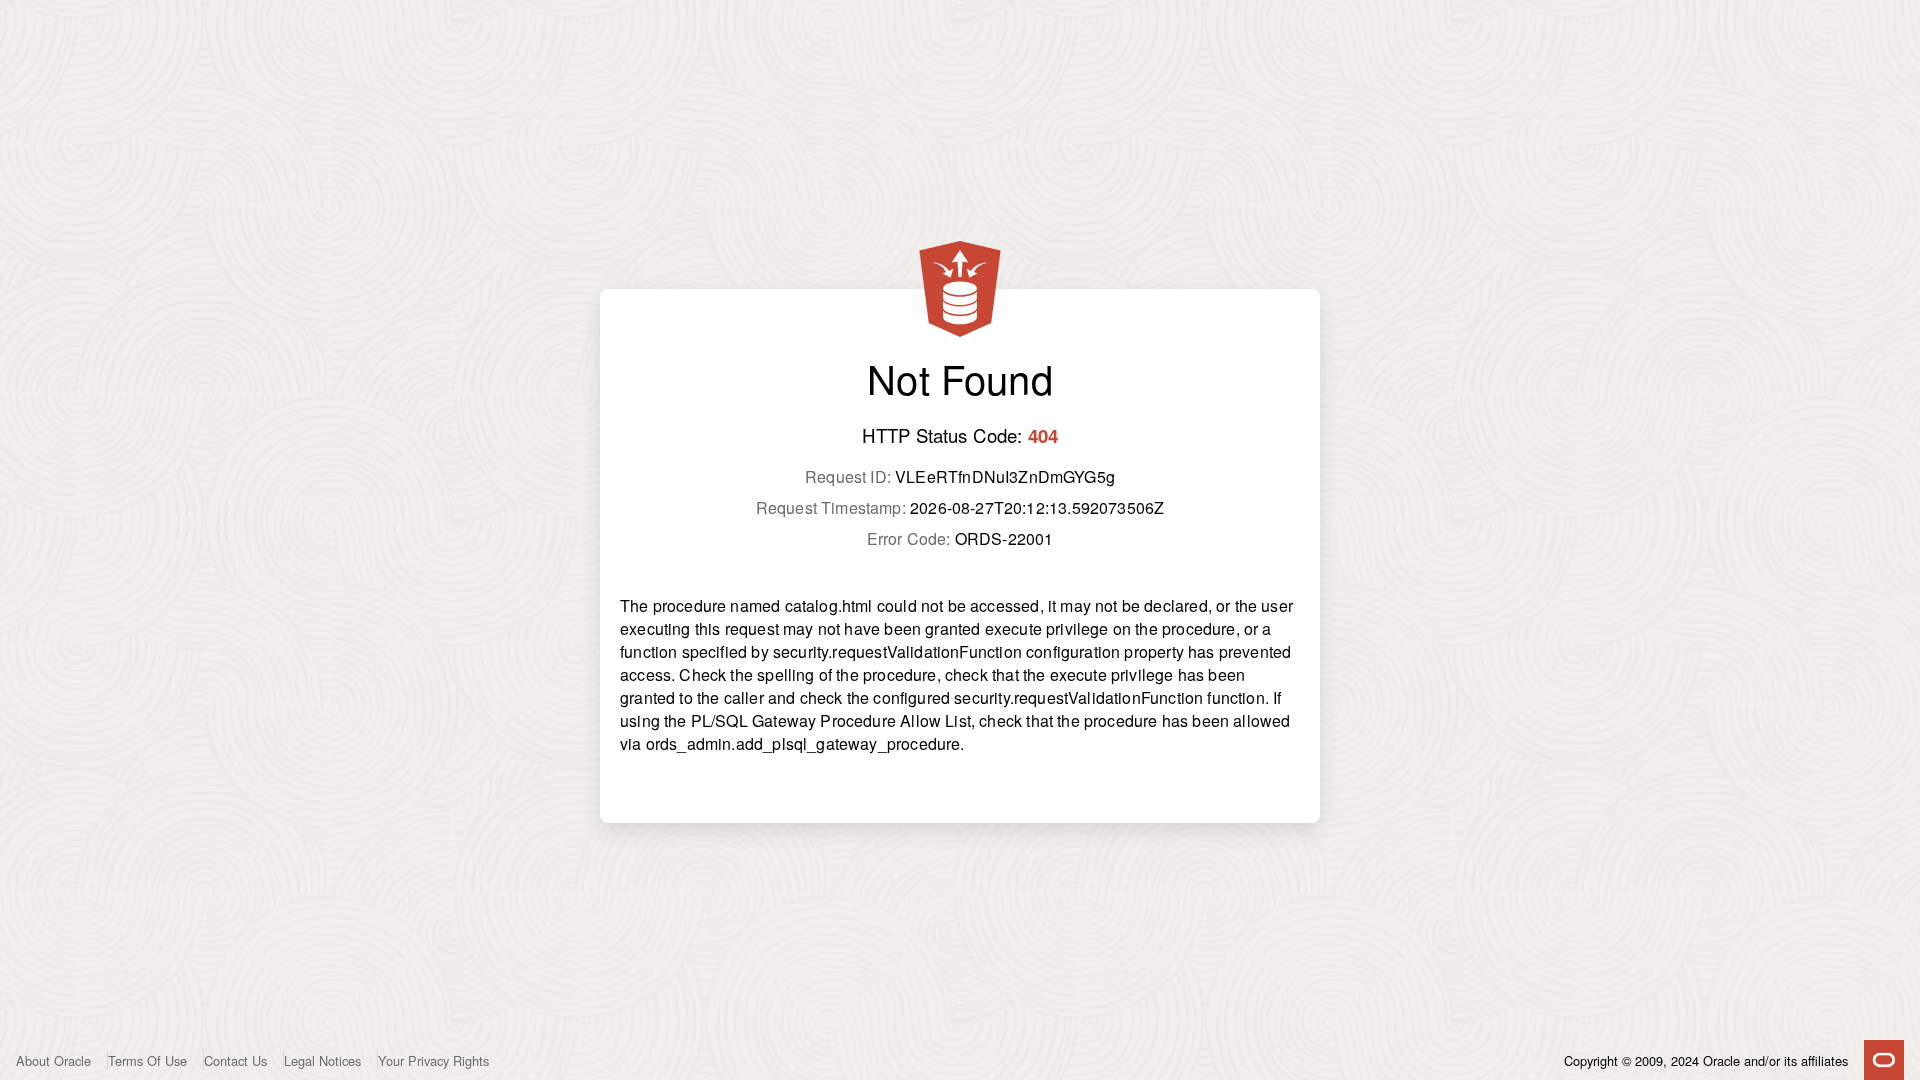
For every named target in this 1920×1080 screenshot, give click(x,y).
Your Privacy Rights (433, 1060)
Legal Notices (322, 1060)
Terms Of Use (147, 1060)
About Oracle (53, 1060)
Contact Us (235, 1060)
